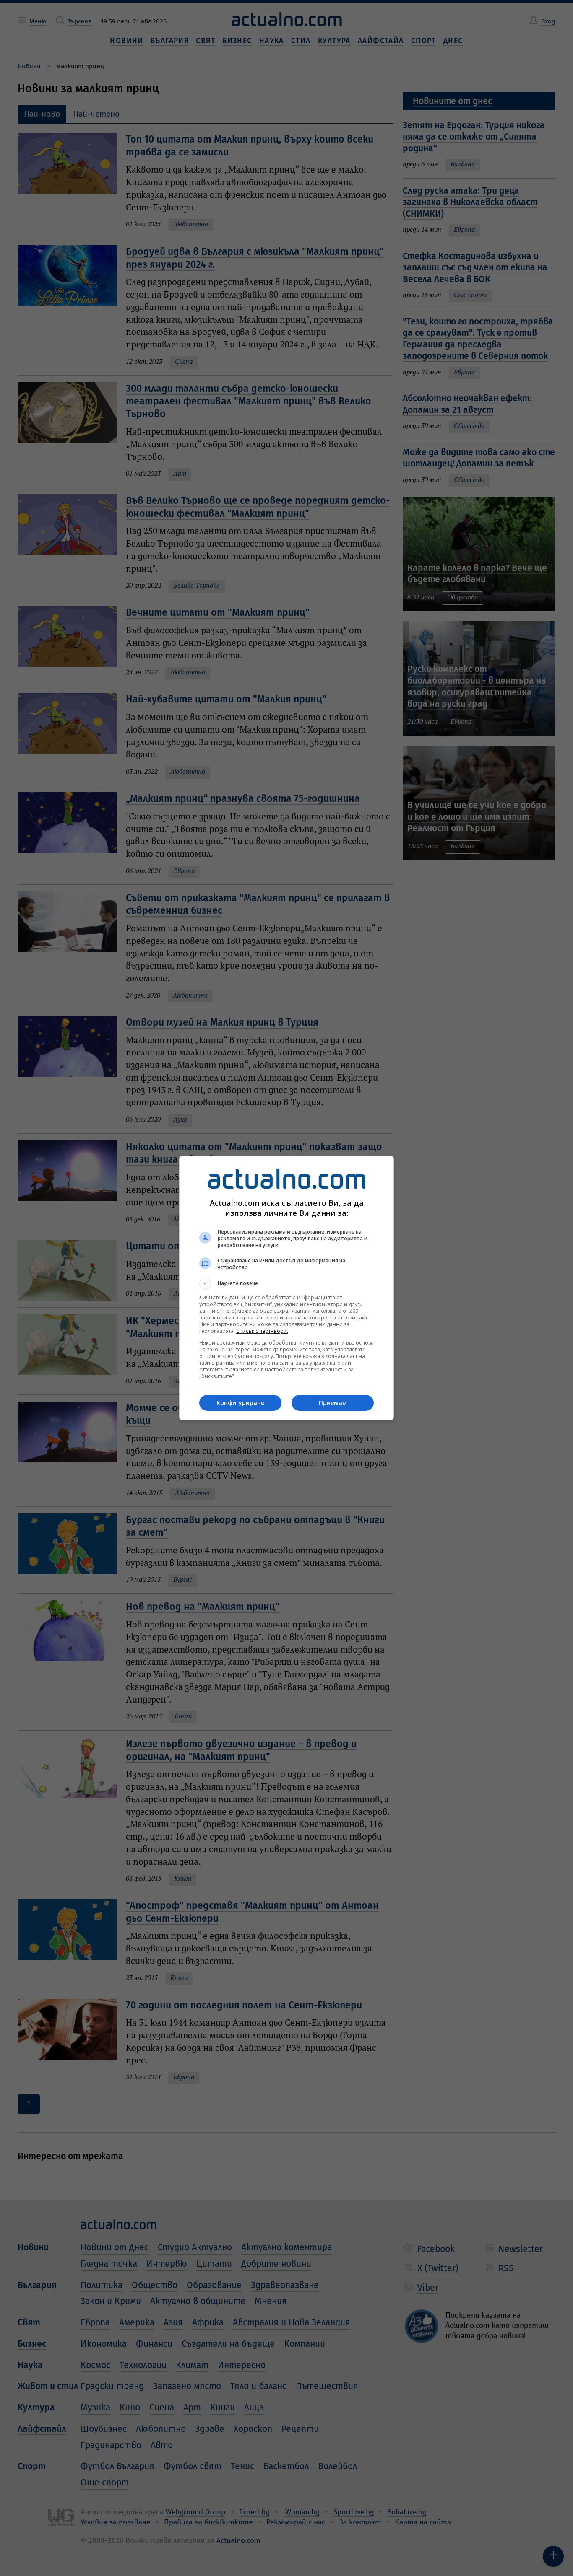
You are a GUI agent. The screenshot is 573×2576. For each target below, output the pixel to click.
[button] (286, 1283)
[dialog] (286, 1288)
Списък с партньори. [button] (262, 1331)
